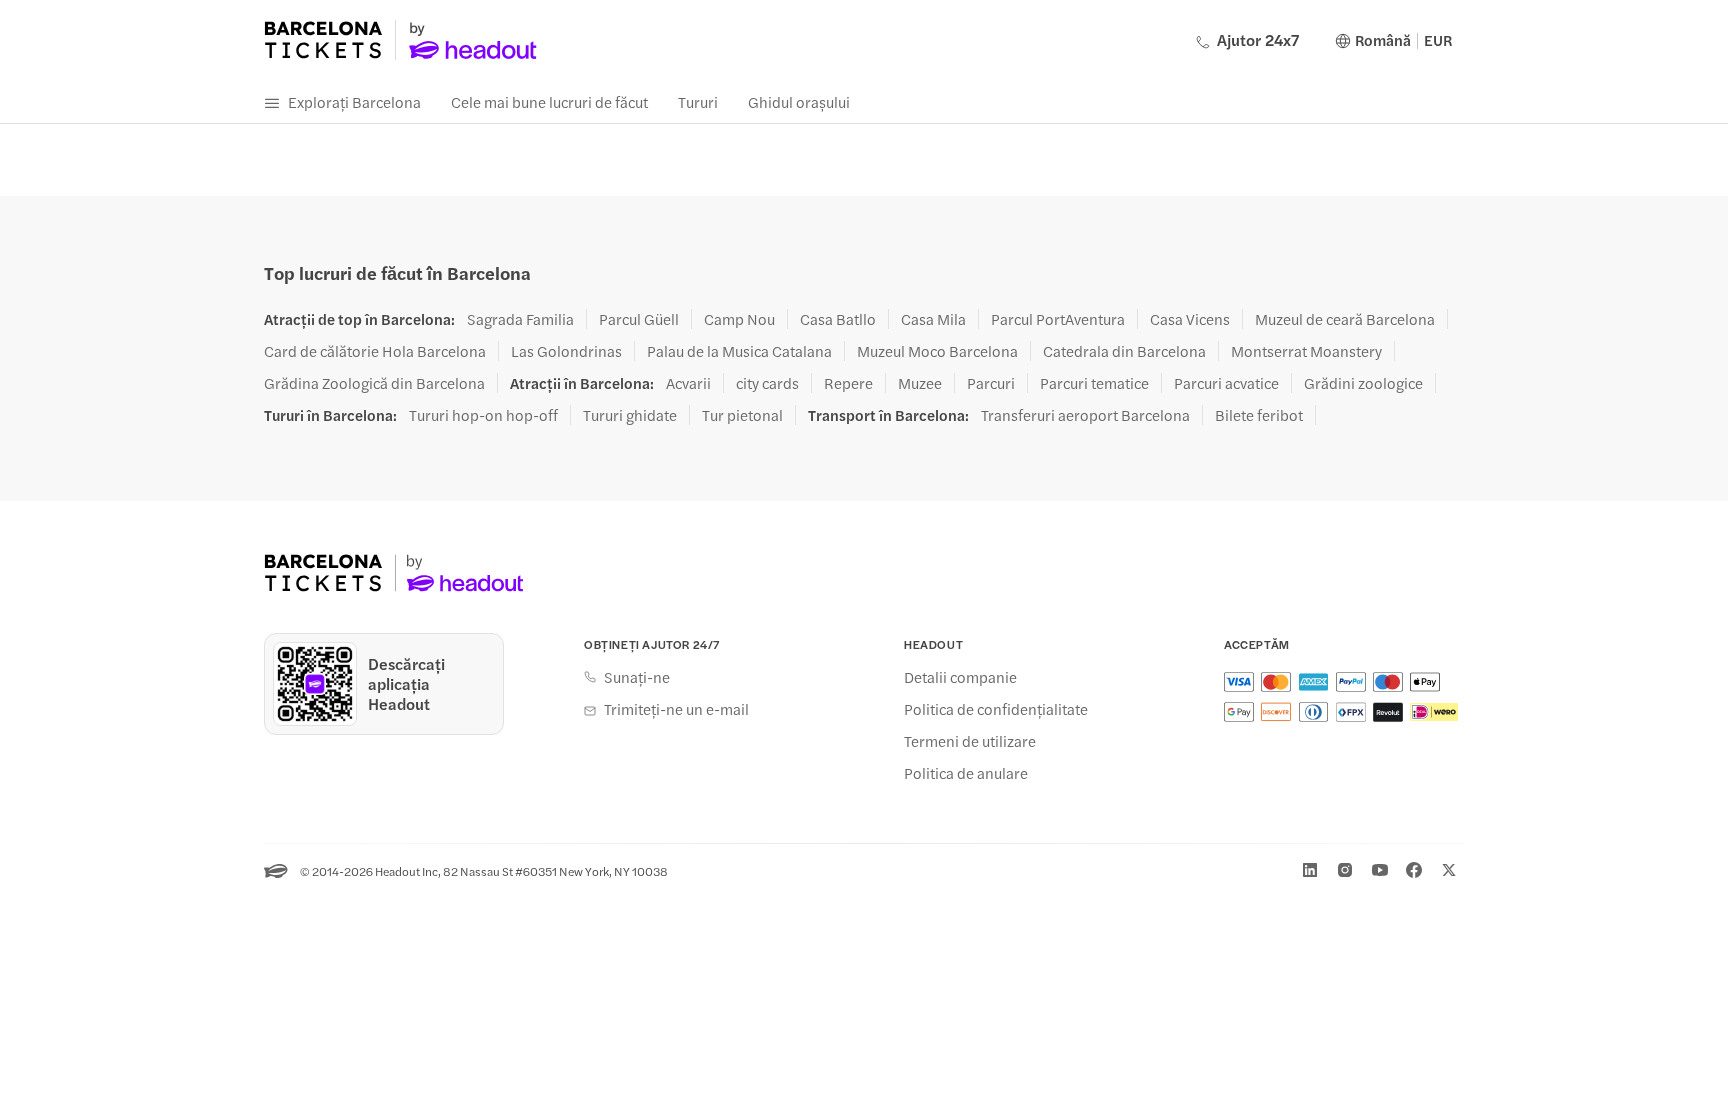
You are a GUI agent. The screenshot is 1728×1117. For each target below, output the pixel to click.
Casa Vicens (1190, 319)
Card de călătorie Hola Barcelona (375, 351)
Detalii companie (960, 677)
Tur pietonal (742, 415)
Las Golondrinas (566, 351)
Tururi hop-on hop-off (483, 415)
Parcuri (991, 383)
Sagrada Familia (520, 319)
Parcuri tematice (1094, 383)
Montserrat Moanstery (1306, 351)
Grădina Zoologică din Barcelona (374, 383)
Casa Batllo (838, 319)
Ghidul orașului (799, 101)
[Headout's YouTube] (1380, 870)
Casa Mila (933, 319)
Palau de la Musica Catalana (739, 351)
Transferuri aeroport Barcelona (1085, 415)
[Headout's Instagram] (1345, 870)
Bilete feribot (1259, 415)
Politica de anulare (966, 773)
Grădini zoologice (1363, 383)
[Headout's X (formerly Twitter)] (1449, 870)
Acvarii (688, 383)
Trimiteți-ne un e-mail (676, 709)
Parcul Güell (639, 319)
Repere (848, 383)
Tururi (698, 101)
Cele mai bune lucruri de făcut (549, 101)
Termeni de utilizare (970, 741)
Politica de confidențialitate (996, 709)
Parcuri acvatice (1226, 383)
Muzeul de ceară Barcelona (1345, 319)
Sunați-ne (637, 677)
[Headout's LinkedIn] (1310, 870)
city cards (767, 383)
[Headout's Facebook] (1414, 870)
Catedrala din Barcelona (1124, 351)
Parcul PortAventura (1058, 319)
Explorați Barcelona (354, 101)
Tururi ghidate (630, 415)
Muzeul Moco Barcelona (937, 351)
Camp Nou (739, 319)
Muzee (920, 383)
